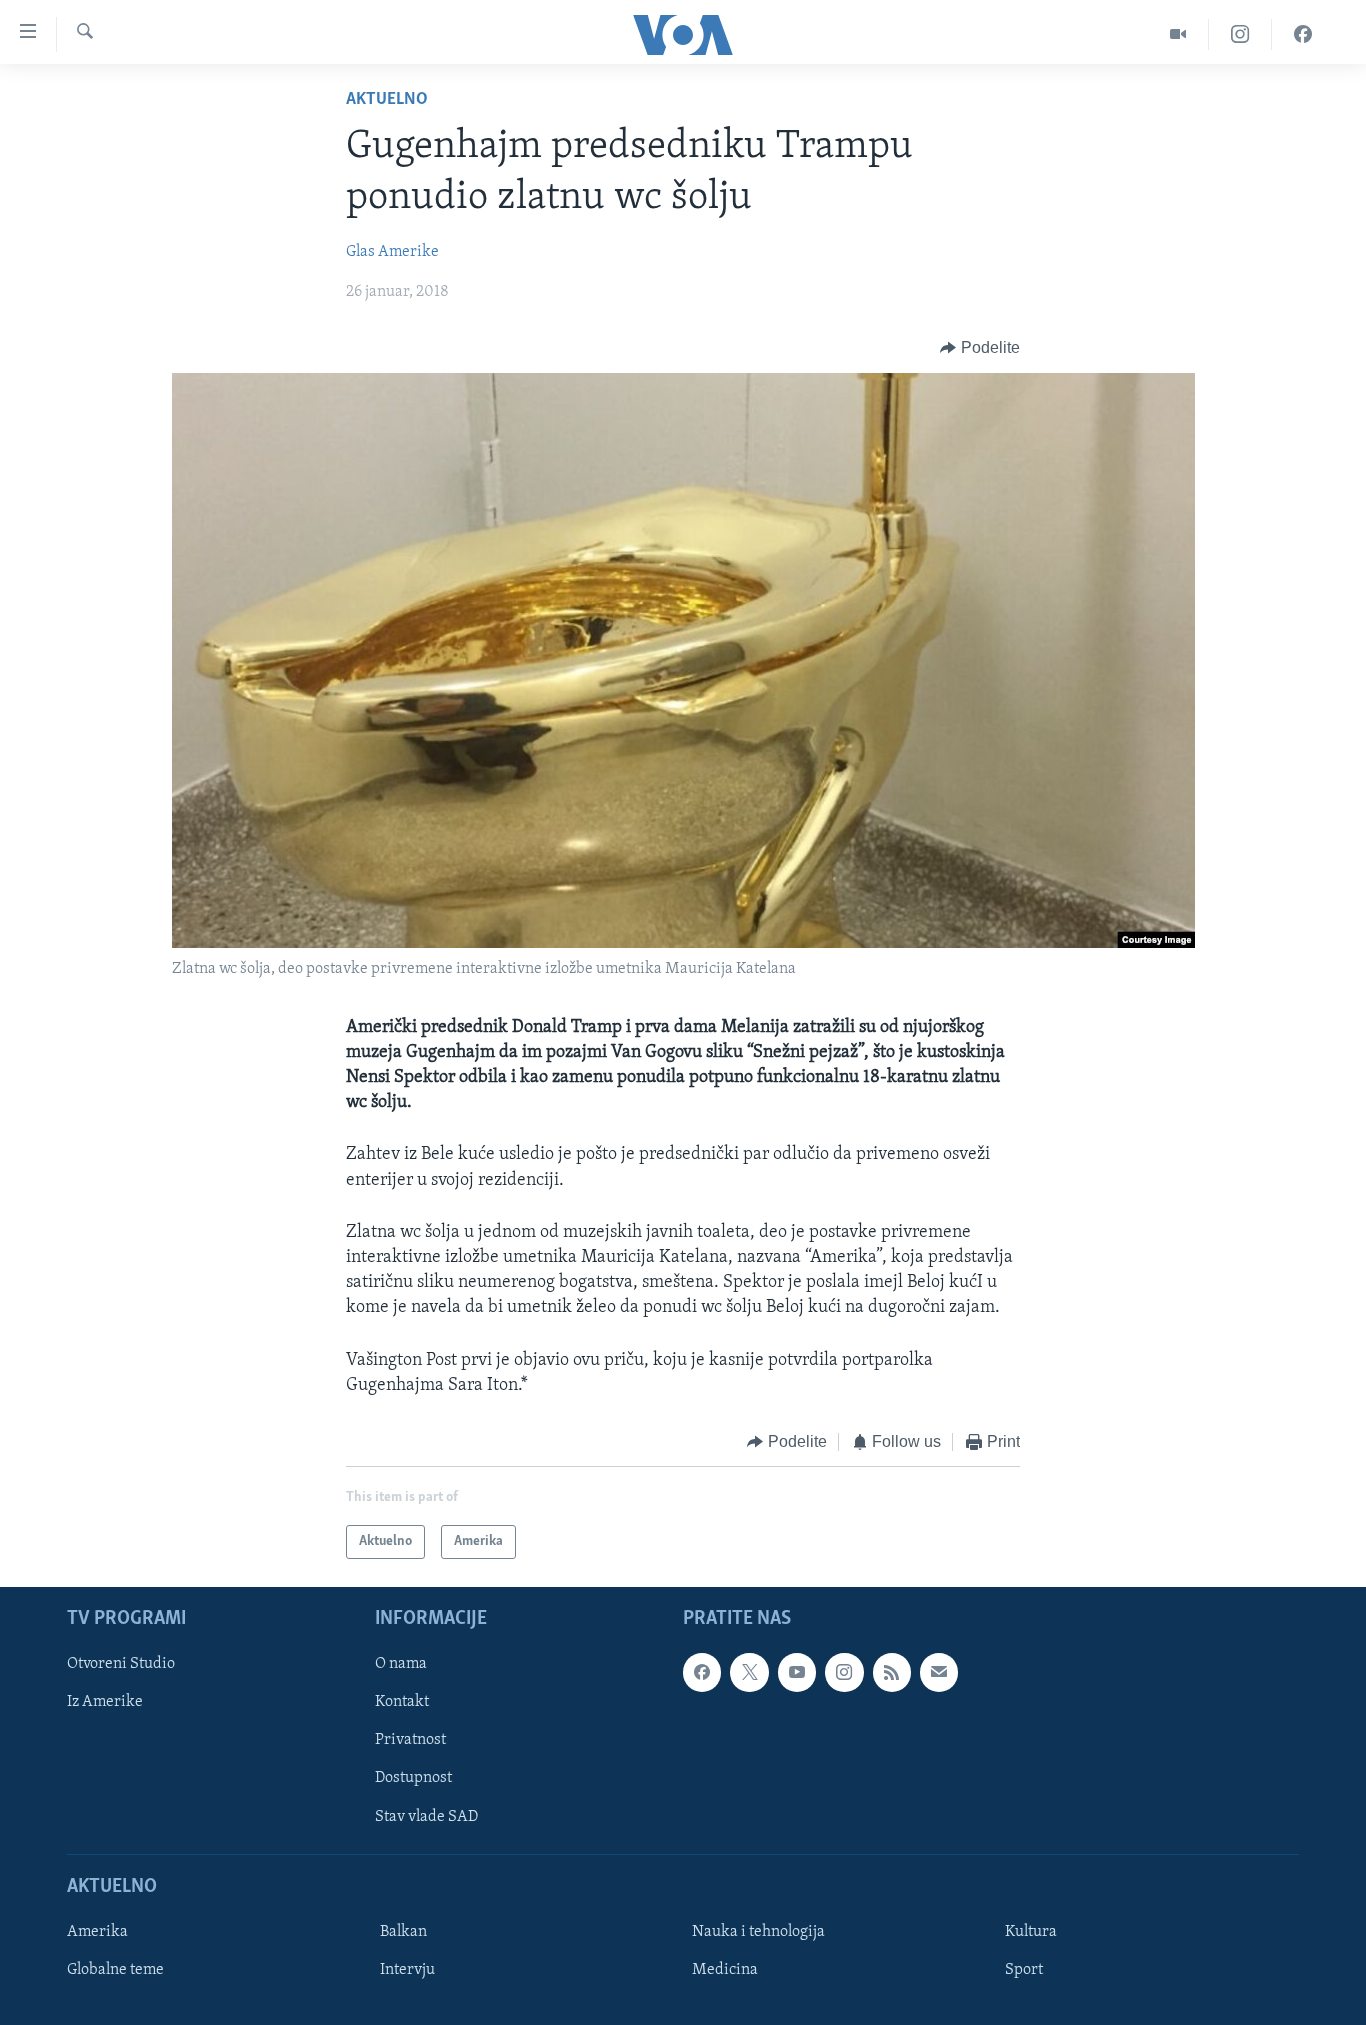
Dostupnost (413, 1779)
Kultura (1031, 1932)
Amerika (97, 1932)
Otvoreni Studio (121, 1665)
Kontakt (402, 1703)
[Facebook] (1303, 34)
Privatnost (410, 1741)
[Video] (1178, 34)
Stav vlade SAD (426, 1817)
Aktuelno (387, 100)
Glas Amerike (392, 252)
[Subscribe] (939, 1673)
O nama (401, 1665)
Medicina (725, 1970)
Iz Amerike (105, 1703)
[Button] (980, 348)
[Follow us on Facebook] (702, 1673)
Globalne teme (115, 1970)
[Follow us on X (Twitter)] (749, 1673)
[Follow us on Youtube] (797, 1673)
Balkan (403, 1932)
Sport (1024, 1970)
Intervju (407, 1970)
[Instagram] (1240, 34)
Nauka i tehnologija (758, 1932)
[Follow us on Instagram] (844, 1673)
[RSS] (892, 1673)
